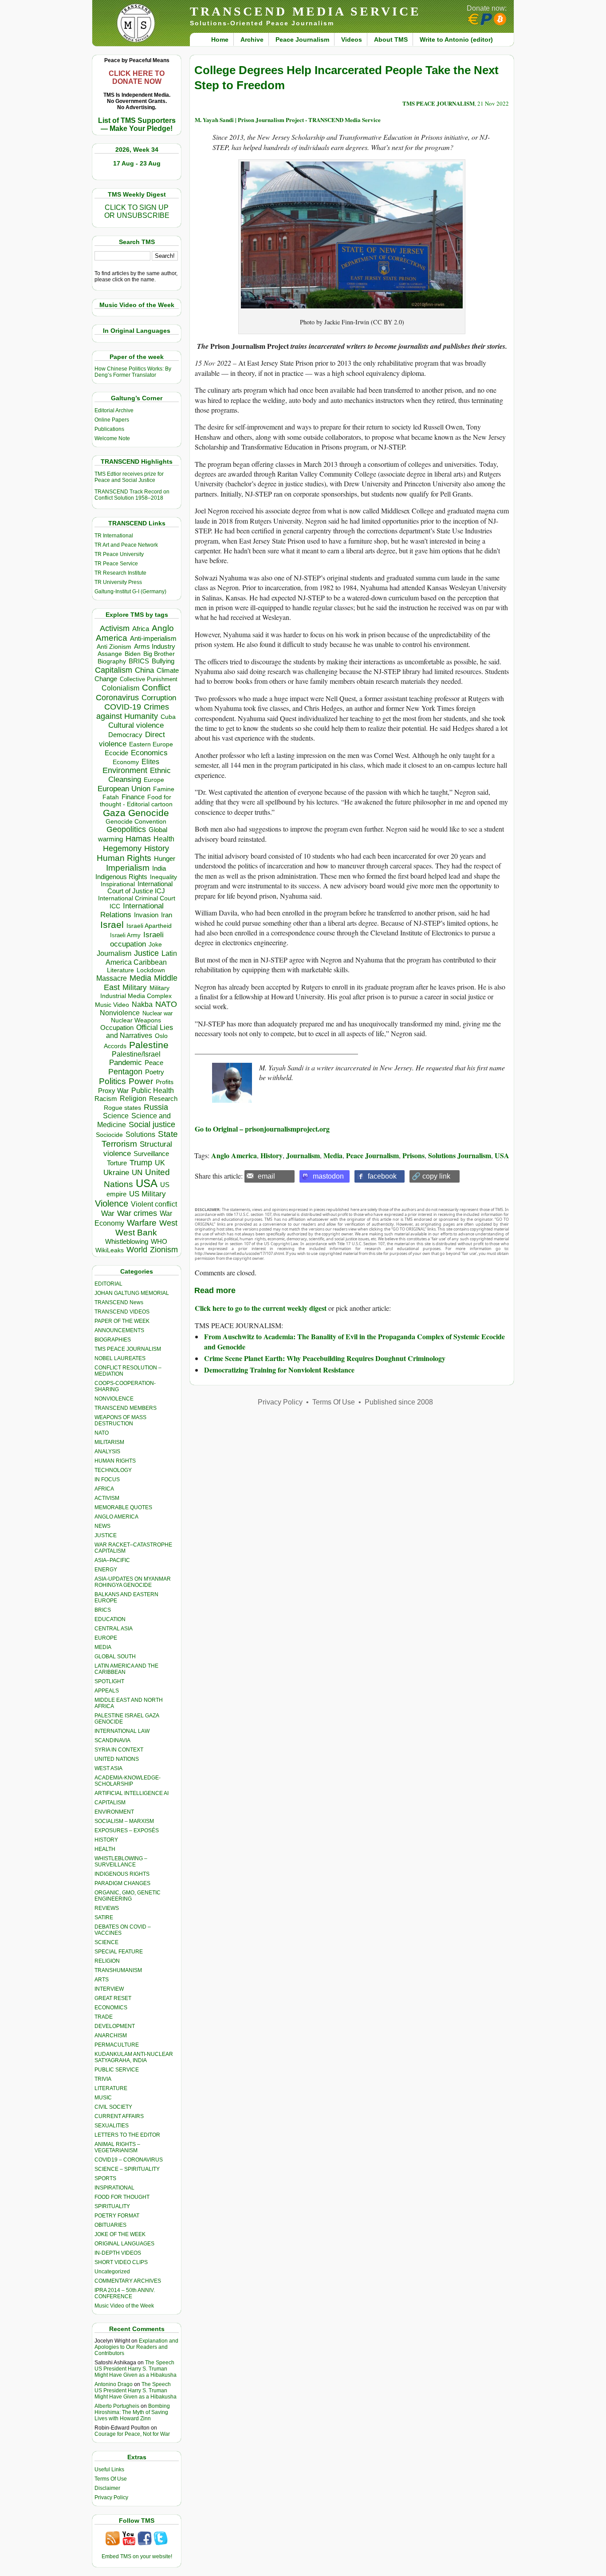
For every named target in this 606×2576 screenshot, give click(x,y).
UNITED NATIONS (117, 1759)
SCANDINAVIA (112, 1740)
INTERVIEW (109, 1989)
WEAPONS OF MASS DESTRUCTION (120, 1420)
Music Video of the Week (124, 2306)
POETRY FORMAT (117, 2216)
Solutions (140, 1134)
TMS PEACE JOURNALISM (128, 1349)
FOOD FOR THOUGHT (122, 2197)
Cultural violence (136, 725)
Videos (352, 39)
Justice (146, 953)
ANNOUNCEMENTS (119, 1330)
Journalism (114, 953)
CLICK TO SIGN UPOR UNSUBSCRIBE (137, 211)
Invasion (146, 915)
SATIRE (104, 1917)
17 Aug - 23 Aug (137, 163)
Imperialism (128, 868)
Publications (109, 429)
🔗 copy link (431, 1176)
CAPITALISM (110, 1803)
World (137, 1250)
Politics (112, 1081)
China (144, 670)
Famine (164, 789)
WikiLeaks (110, 1250)
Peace (154, 1063)
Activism (115, 628)
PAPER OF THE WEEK (122, 1321)
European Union (124, 789)
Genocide (149, 813)
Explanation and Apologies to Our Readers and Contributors (136, 2347)
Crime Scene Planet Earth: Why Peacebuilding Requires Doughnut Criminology (325, 1358)
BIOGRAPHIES (113, 1340)
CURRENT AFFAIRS (119, 2116)
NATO (166, 1004)
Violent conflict (154, 1204)
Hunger (165, 859)
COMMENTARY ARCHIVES (128, 2281)
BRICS (139, 661)
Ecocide (116, 753)
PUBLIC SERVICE (117, 2070)
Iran (167, 915)
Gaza (114, 813)
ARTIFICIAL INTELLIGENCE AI (132, 1793)
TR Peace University (119, 554)
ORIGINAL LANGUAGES (124, 2244)
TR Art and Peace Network (126, 545)
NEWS (102, 1526)
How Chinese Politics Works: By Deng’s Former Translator (133, 372)
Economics (149, 753)
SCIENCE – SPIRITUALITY (127, 2169)
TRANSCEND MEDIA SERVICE (305, 11)
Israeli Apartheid (149, 926)
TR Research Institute (120, 573)
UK (160, 1163)
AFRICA (104, 1489)
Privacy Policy (111, 2497)
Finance (133, 797)
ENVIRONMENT (114, 1812)
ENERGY (106, 1570)
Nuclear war (157, 1013)
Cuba (168, 717)
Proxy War (113, 1091)
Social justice (152, 1124)
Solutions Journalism (460, 1155)
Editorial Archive (114, 410)
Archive (252, 39)
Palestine (149, 1045)
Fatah (111, 797)
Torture (117, 1163)
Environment (125, 770)
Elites (150, 761)
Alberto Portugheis (117, 2406)
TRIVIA (103, 2079)
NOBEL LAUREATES (120, 1358)
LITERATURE (111, 2088)
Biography (112, 661)
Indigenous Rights (121, 877)
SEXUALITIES (112, 2126)
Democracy (125, 735)
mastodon (328, 1176)
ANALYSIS (107, 1452)
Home (220, 39)
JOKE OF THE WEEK (120, 2234)
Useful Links (109, 2469)
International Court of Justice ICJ (140, 888)
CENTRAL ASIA (114, 1629)
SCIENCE (106, 1942)
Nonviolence (120, 1013)
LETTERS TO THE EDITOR (127, 2135)
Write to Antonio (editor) (456, 39)
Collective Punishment (149, 679)
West (168, 1223)
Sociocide (109, 1135)
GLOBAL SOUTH (115, 1657)
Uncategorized (112, 2272)
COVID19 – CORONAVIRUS (129, 2160)
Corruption (159, 698)
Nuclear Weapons (136, 1020)
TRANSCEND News (119, 1302)
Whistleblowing (127, 1241)
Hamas (138, 839)
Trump (141, 1163)
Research (163, 1099)
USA (147, 1183)
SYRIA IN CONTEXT (119, 1750)
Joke (155, 945)
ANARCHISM (111, 2036)
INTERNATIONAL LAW (122, 1731)
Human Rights (124, 858)
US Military (148, 1194)
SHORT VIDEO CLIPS (121, 2262)
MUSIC (103, 2098)
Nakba (142, 1004)
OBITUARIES (110, 2225)
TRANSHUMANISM (118, 1970)
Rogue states (122, 1108)
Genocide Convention (136, 822)
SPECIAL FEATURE (119, 1952)
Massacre (112, 978)
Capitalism (114, 670)
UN (137, 1173)
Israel (112, 925)
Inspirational (118, 884)
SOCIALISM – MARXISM (124, 1821)
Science (116, 1116)
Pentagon (125, 1072)
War (108, 1213)
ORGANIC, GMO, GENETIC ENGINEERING (128, 1896)
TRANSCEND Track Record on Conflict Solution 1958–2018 (132, 495)
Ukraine (116, 1172)
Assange (110, 654)
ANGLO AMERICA (116, 1517)
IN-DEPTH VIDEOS (118, 2253)
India (159, 868)
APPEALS (107, 1691)
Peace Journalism (302, 39)
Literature (120, 970)
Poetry (155, 1072)
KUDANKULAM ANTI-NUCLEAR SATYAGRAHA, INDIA (134, 2057)
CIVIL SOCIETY (113, 2107)
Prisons (413, 1155)
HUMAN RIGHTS (115, 1461)
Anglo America (234, 1155)
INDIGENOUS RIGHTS (122, 1874)
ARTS (102, 1980)
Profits (165, 1082)
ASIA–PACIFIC (112, 1560)
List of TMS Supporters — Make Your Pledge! (137, 124)
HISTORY (106, 1840)
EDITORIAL (108, 1284)
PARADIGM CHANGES (122, 1883)
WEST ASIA (108, 1768)
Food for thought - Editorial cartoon (136, 801)
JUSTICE (106, 1535)
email (266, 1176)
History (157, 848)
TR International (114, 536)
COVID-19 (123, 707)
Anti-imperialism (153, 639)
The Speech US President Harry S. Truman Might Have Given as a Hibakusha (136, 2369)
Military (135, 987)
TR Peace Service (116, 564)
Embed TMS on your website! (137, 2556)
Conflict (156, 687)
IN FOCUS (107, 1479)
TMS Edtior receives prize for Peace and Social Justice (129, 477)
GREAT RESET (113, 1998)
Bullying (163, 661)
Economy (126, 762)
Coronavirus (117, 697)
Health (164, 839)
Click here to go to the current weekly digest (261, 1308)
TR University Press (118, 582)
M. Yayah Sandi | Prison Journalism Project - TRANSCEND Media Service (288, 120)
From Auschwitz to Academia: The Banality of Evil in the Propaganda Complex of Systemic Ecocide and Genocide (354, 1341)
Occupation (117, 1028)
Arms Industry (155, 647)
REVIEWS (107, 1908)
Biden (133, 654)
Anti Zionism (114, 647)
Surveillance (151, 1154)
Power (141, 1081)
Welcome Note (112, 438)
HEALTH (105, 1849)
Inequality (163, 877)
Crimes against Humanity (133, 712)
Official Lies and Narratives (140, 1032)
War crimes (137, 1213)
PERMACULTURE (117, 2045)
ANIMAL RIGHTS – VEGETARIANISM (117, 2147)
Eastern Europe (151, 744)
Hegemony (122, 848)
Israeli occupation (137, 939)
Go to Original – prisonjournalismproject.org (262, 1129)
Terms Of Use (111, 2479)
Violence (112, 1203)
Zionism (164, 1250)
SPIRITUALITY (112, 2206)
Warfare (142, 1223)
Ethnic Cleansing (140, 775)
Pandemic (126, 1063)
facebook (382, 1176)
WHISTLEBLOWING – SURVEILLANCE (121, 1862)
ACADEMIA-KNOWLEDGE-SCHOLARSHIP (128, 1781)
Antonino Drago (114, 2384)
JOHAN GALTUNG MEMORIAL (132, 1293)
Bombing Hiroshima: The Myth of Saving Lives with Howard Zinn (132, 2412)
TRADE (104, 2017)
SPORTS (105, 2178)
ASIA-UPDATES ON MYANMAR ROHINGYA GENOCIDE (133, 1582)
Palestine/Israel (136, 1054)
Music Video (112, 1005)
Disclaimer (107, 2488)
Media (140, 978)
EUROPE (106, 1638)
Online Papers (112, 420)
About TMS (391, 39)
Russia (156, 1107)
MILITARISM (109, 1442)
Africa (141, 629)
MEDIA (103, 1647)
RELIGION (107, 1961)
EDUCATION (110, 1619)
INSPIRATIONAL (114, 2188)
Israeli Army (125, 935)
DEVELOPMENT (115, 2026)
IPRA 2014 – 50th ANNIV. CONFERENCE (125, 2293)
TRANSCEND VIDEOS (122, 1312)
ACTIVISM (107, 1498)
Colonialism (120, 688)
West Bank (136, 1233)
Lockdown (151, 970)
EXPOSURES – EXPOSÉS (127, 1830)
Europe (154, 780)
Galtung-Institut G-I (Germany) (130, 592)
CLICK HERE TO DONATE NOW (137, 77)
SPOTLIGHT (109, 1681)
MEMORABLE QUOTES (123, 1507)
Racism (106, 1099)
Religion (133, 1099)
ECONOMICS (111, 2008)
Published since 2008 (399, 1402)
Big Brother (159, 654)
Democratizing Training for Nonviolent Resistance (279, 1370)
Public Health (153, 1090)
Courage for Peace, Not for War (132, 2434)
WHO (159, 1241)
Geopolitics (126, 829)
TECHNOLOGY (113, 1470)
